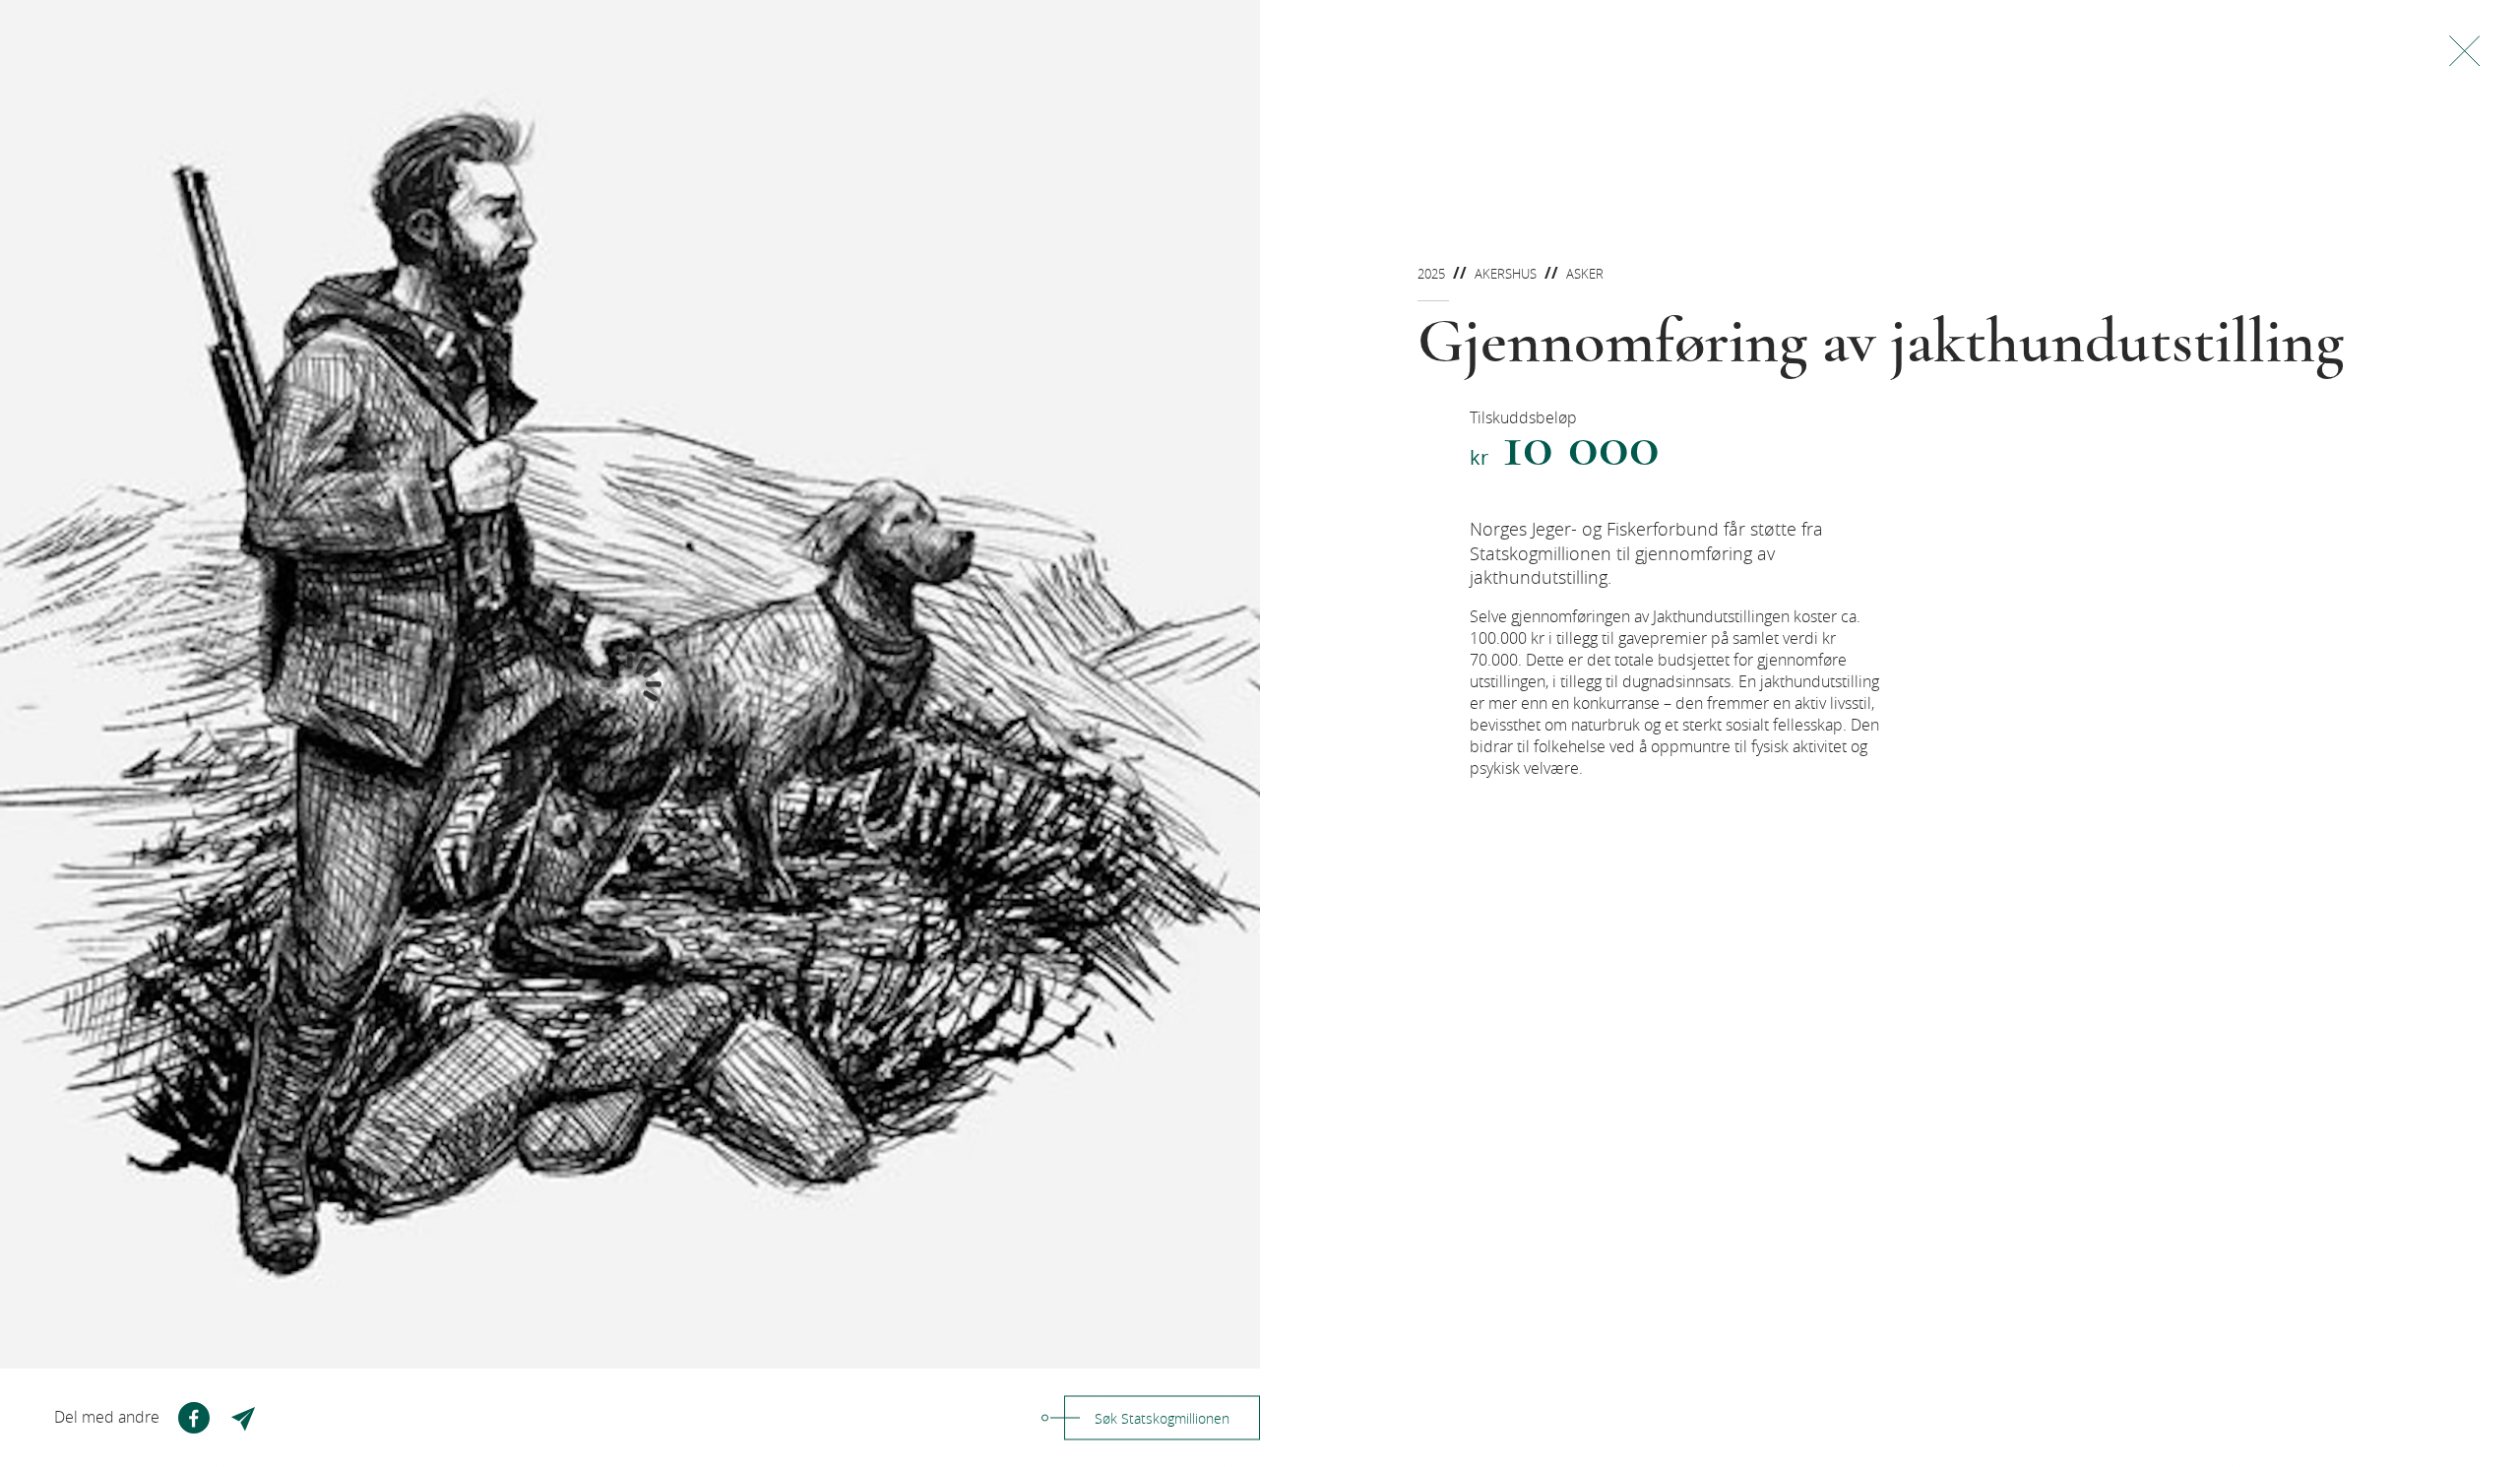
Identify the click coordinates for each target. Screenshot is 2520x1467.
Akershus (1506, 274)
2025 (1431, 274)
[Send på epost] (245, 1418)
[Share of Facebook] (194, 1418)
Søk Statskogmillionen (1162, 1418)
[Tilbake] (2464, 51)
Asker (1585, 274)
